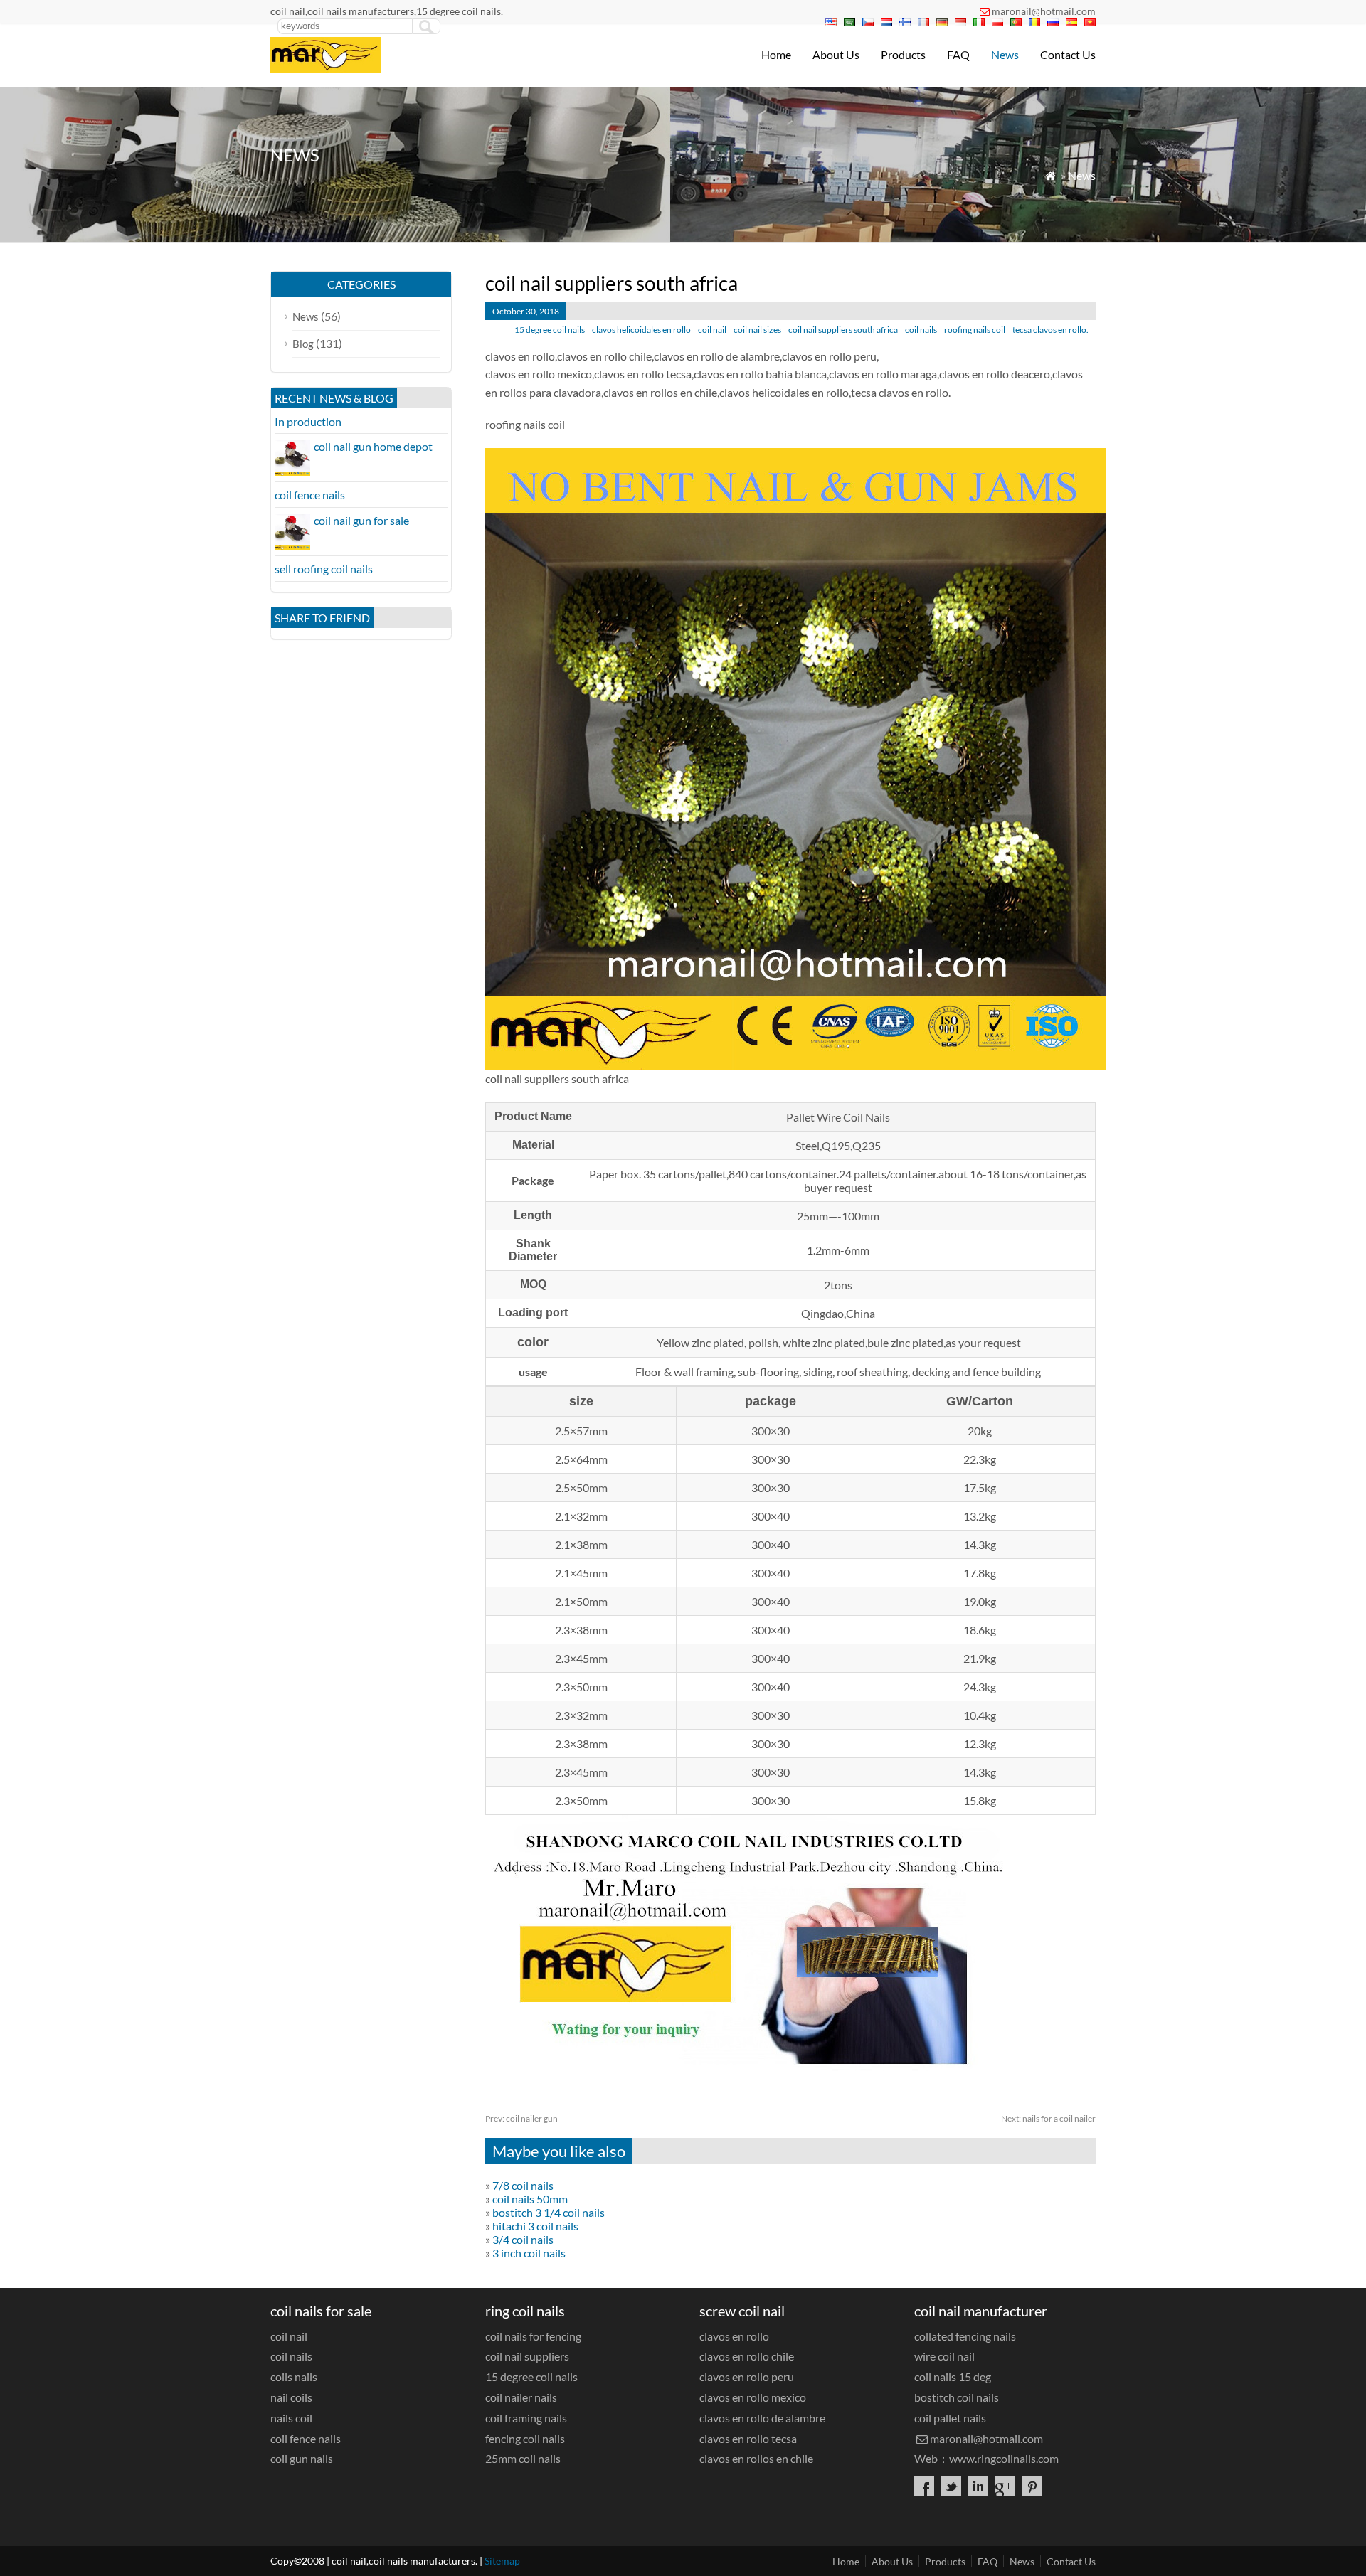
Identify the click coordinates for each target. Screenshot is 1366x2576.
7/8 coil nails (523, 2185)
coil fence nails (310, 495)
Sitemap (502, 2561)
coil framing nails (526, 2418)
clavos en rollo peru (747, 2377)
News (1005, 54)
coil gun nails (302, 2458)
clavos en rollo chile (747, 2356)
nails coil (291, 2418)
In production (308, 421)
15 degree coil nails (550, 330)
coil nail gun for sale (361, 520)
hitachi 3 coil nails (535, 2226)
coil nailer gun (521, 2118)
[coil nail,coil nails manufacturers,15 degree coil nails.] (325, 68)
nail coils (291, 2397)
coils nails (294, 2377)
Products (903, 54)
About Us (836, 54)
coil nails (921, 330)
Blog (303, 344)
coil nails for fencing (533, 2336)
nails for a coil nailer (1048, 2118)
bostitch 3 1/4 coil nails (549, 2212)
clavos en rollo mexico (753, 2397)
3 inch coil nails (529, 2253)
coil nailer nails (521, 2397)
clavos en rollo (734, 2336)
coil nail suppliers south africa (843, 330)
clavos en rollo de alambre (762, 2418)
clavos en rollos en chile (756, 2458)
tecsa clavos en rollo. (1050, 330)
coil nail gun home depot (373, 446)
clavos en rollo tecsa (748, 2438)
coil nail (712, 330)
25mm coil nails (523, 2458)
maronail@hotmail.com (1044, 11)
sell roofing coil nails (324, 569)
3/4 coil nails (523, 2239)
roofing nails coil (975, 330)
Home (776, 54)
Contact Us (1068, 54)
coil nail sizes (757, 330)
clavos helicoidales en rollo (641, 330)
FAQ (958, 54)
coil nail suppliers (527, 2356)
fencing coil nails (525, 2438)
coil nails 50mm (530, 2199)
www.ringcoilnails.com (1004, 2458)
